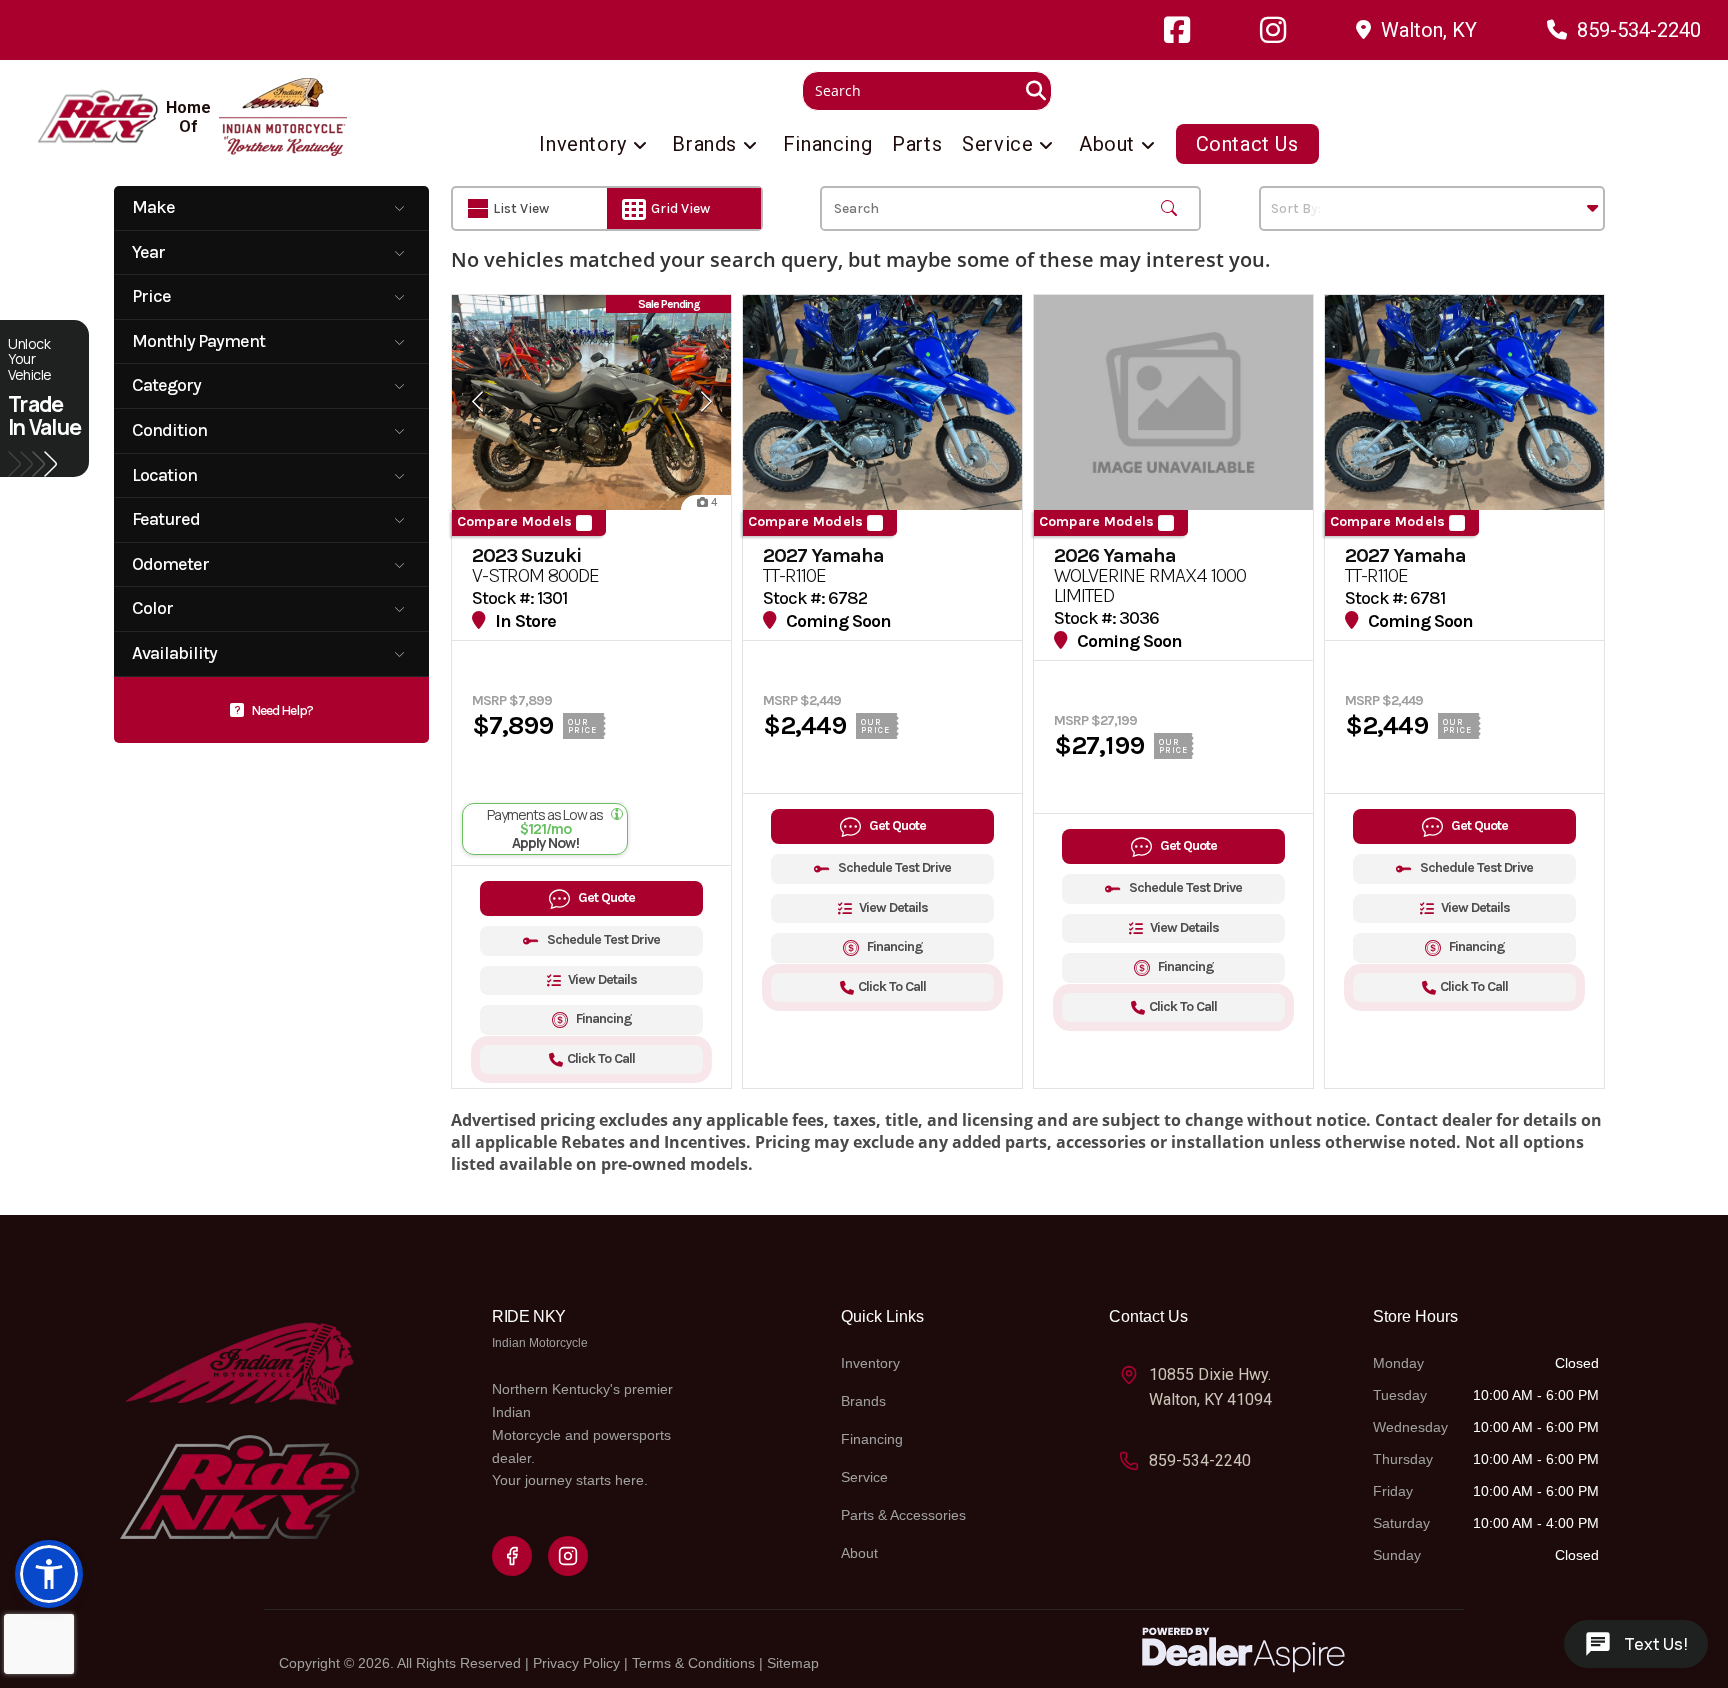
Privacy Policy (576, 1663)
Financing (872, 1439)
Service (864, 1477)
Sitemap (793, 1663)
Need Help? (282, 710)
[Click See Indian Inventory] (283, 117)
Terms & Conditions (693, 1663)
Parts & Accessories (903, 1515)
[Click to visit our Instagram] (568, 1556)
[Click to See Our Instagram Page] (1273, 30)
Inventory (870, 1363)
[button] (49, 1574)
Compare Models (514, 522)
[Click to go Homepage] (239, 1428)
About (859, 1553)
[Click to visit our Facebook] (512, 1556)
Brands (863, 1401)
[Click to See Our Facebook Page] (1177, 30)
